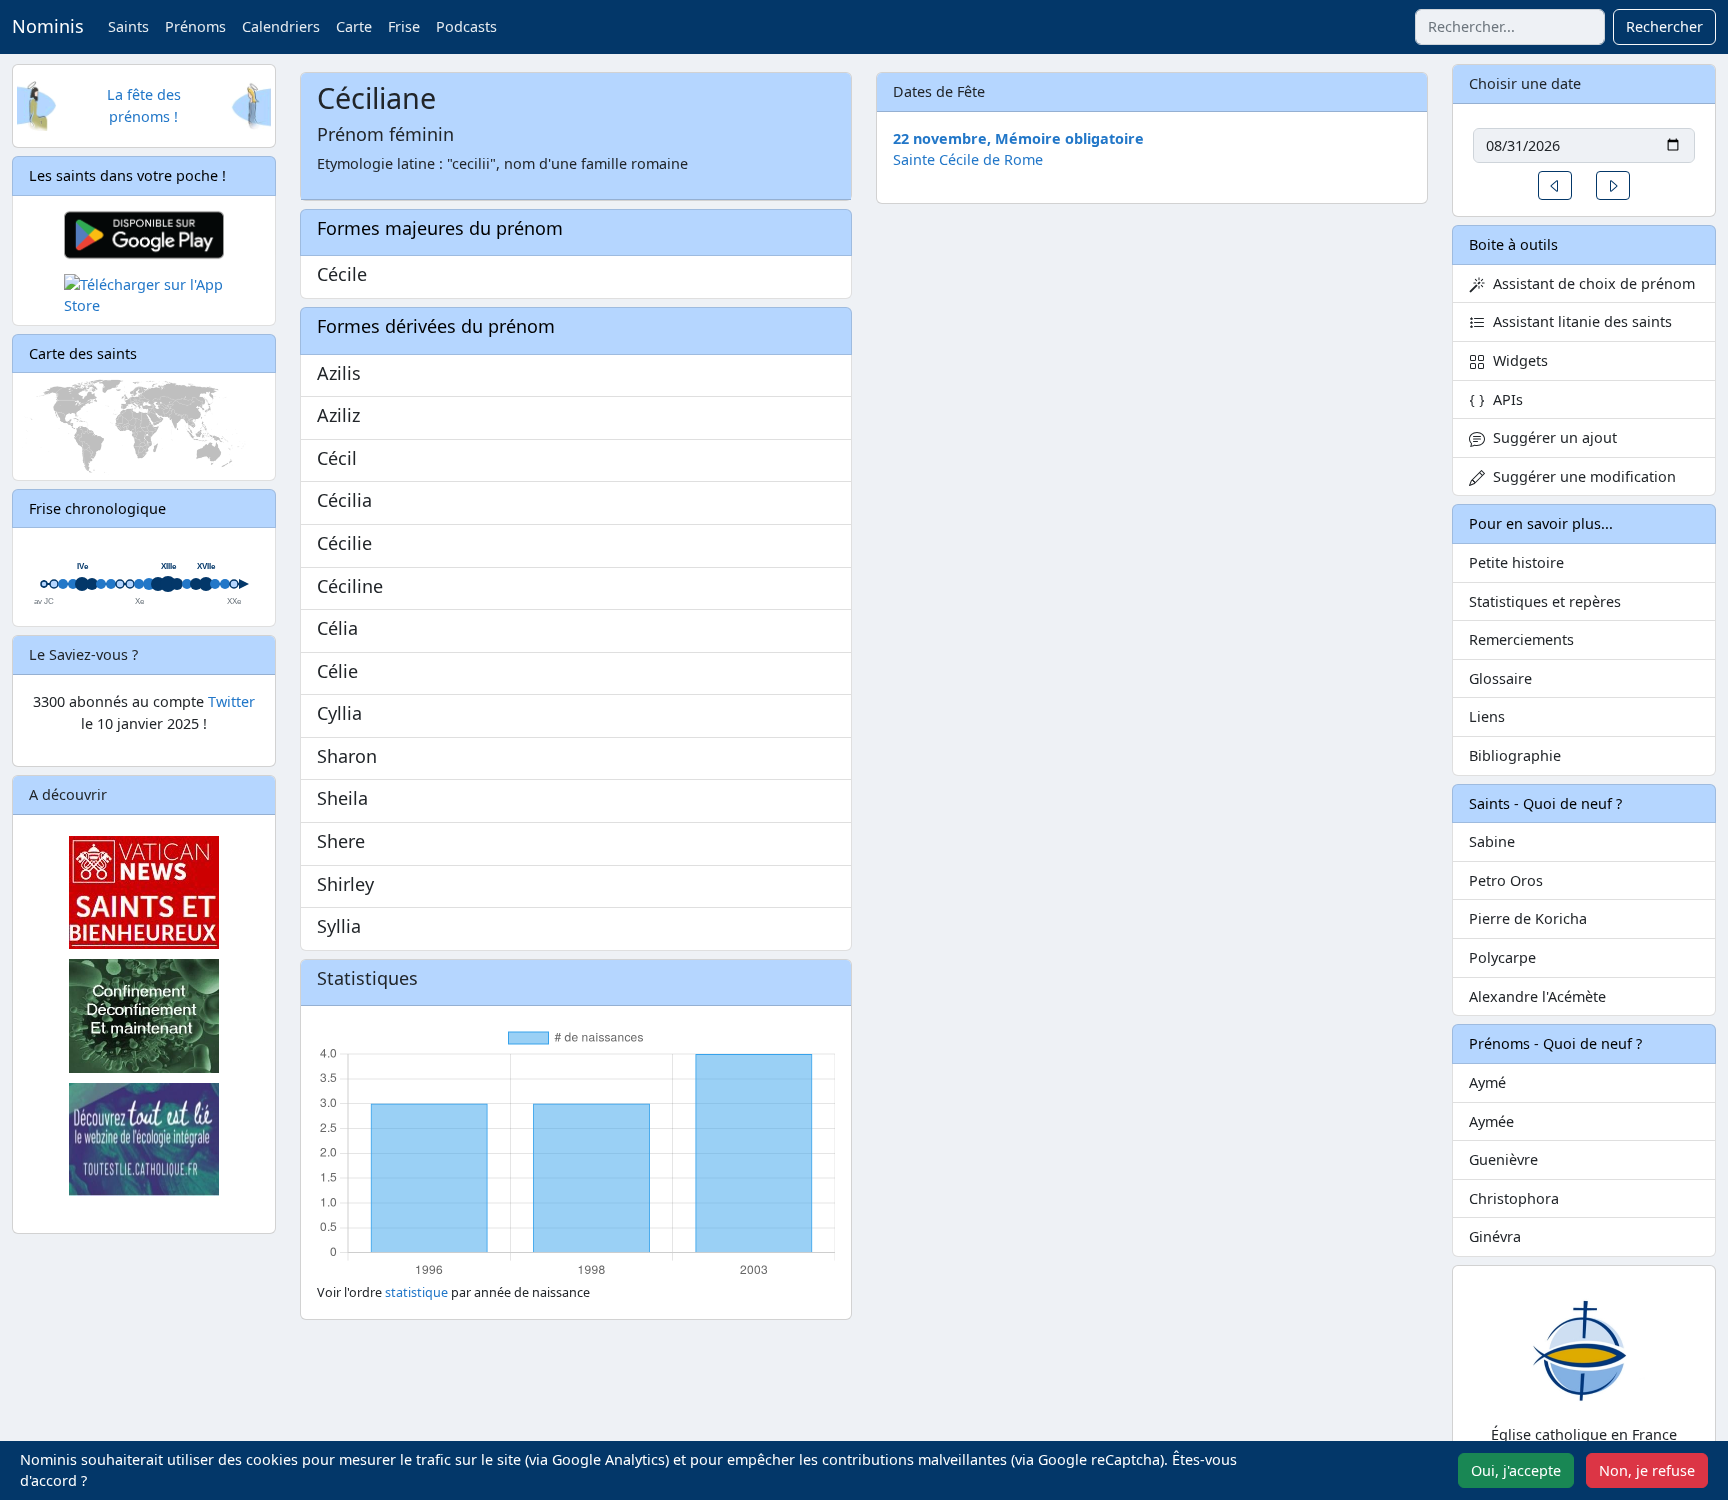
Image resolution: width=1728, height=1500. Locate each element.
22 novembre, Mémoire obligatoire (1018, 138)
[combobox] (1510, 27)
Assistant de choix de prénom (1590, 283)
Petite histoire (1516, 562)
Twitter (231, 701)
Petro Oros (1506, 880)
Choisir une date (1525, 83)
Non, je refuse (1647, 1470)
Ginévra (1495, 1236)
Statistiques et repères (1545, 601)
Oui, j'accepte (1516, 1470)
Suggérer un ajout (1551, 437)
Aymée (1491, 1121)
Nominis (48, 26)
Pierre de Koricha (1528, 918)
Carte (354, 26)
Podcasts (466, 26)
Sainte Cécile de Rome (968, 159)
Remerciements (1521, 639)
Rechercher (1664, 26)
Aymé (1487, 1082)
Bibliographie (1515, 755)
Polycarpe (1502, 957)
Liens (1487, 716)
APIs (1504, 399)
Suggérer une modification (1580, 476)
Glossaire (1500, 678)
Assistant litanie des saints (1578, 321)
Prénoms (195, 26)
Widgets (1516, 360)
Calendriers (281, 26)
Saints (128, 26)
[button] (1555, 185)
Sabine (1492, 841)
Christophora (1514, 1198)
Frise (404, 26)
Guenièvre (1503, 1159)
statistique (416, 1292)
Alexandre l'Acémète (1537, 996)
